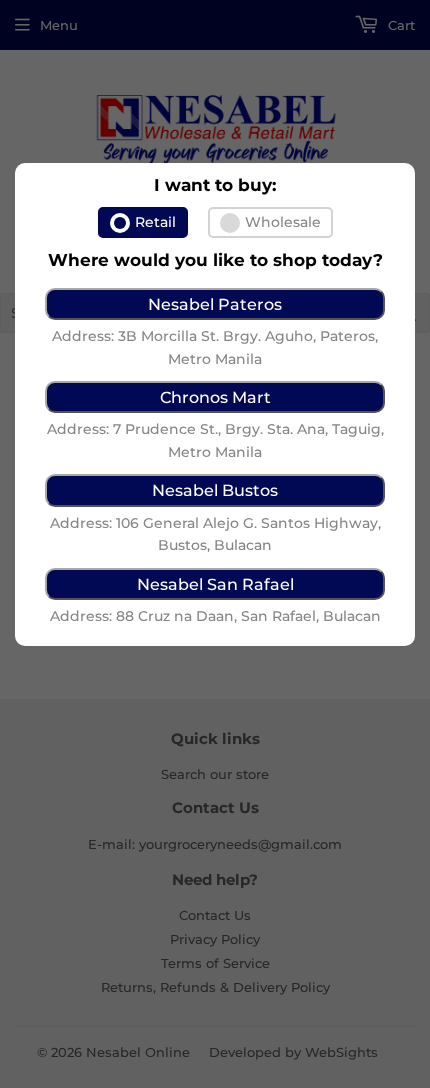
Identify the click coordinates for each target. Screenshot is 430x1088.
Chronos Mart (215, 397)
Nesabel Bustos (215, 490)
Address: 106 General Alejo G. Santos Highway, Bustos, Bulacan (215, 534)
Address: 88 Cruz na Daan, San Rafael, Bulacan (215, 616)
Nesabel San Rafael (215, 584)
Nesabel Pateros (215, 304)
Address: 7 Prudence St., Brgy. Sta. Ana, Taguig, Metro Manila (215, 440)
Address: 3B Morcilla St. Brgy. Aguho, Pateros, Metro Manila (215, 347)
